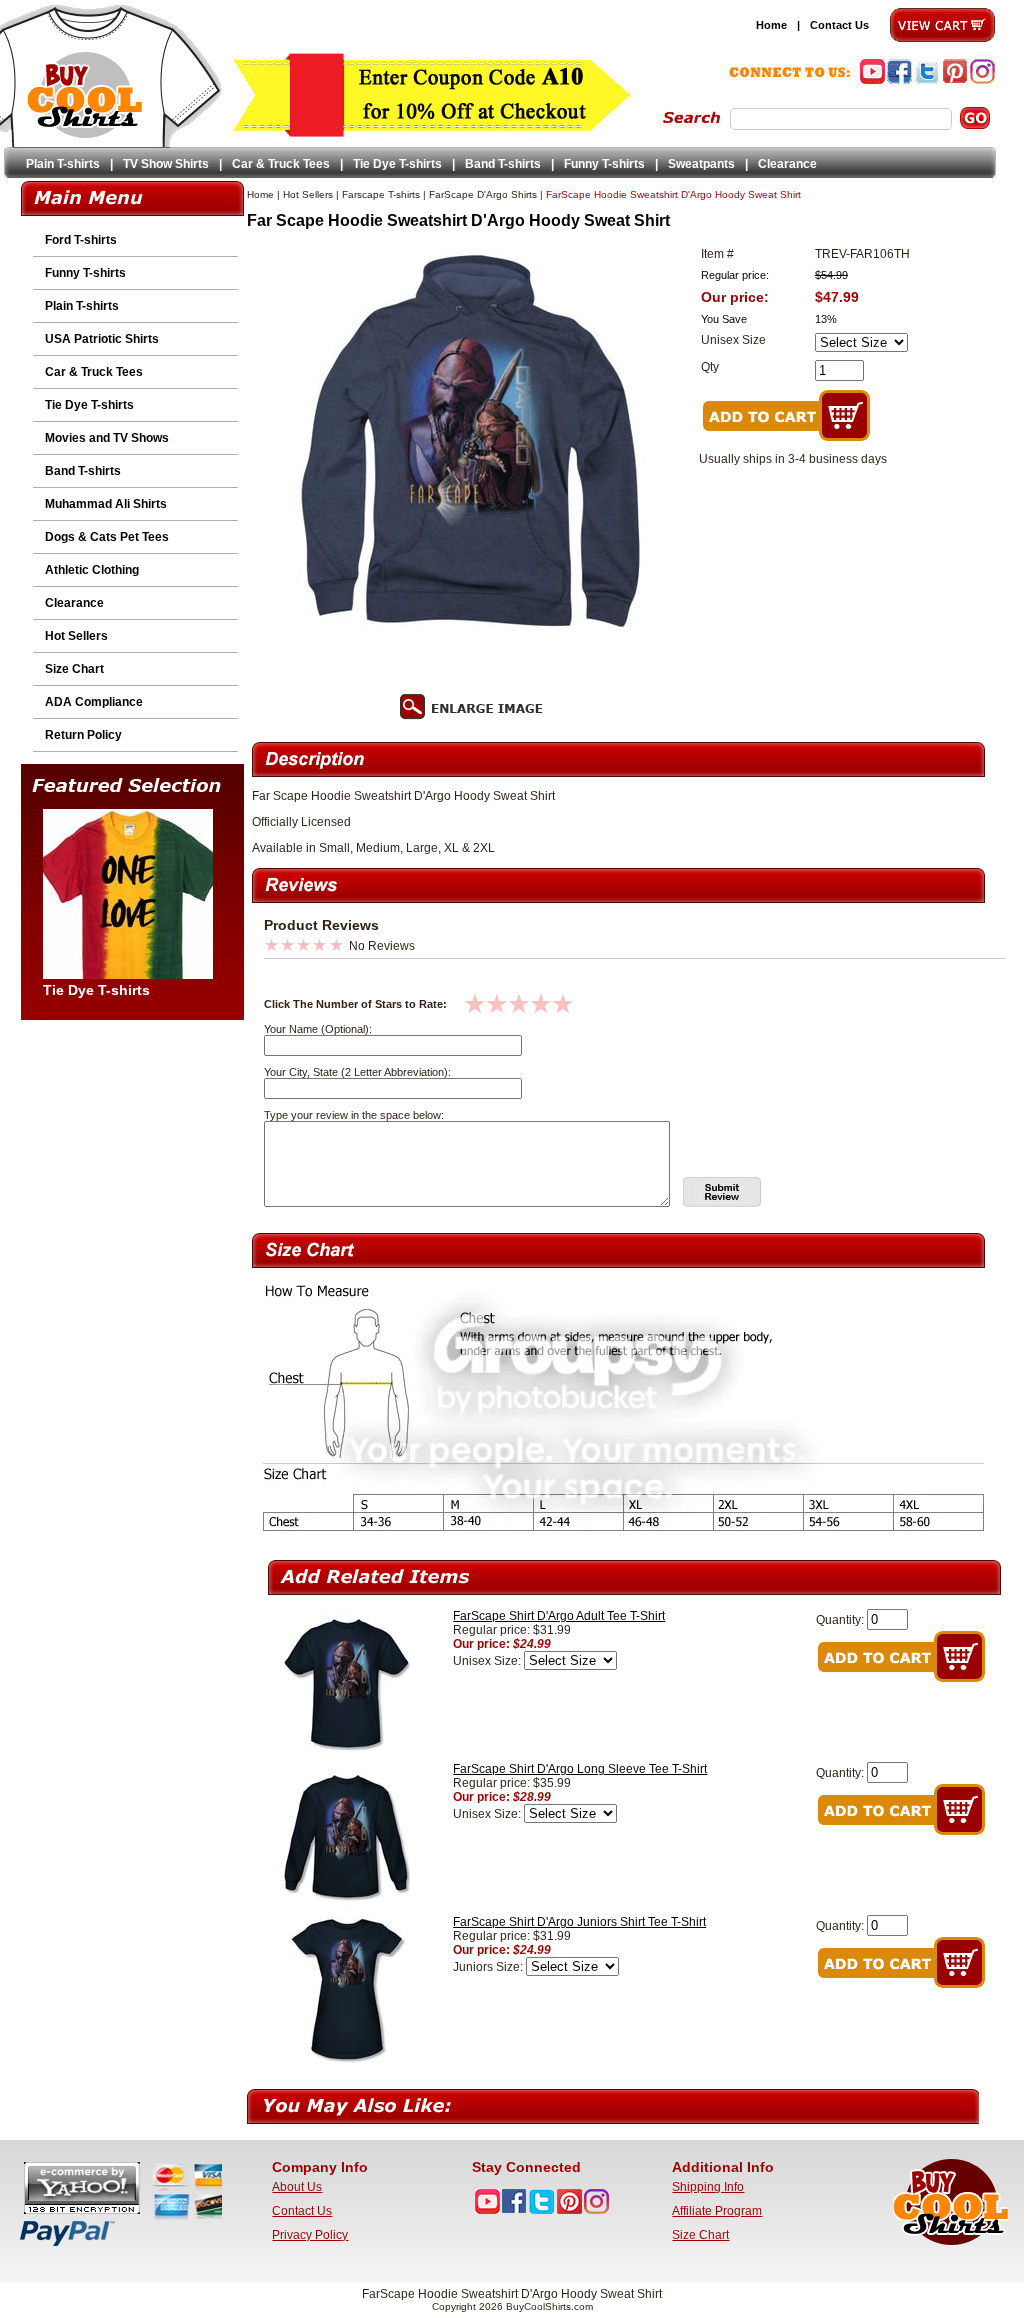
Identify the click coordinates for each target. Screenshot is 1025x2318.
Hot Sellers (76, 636)
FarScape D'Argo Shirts (483, 194)
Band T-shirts (503, 164)
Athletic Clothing (92, 570)
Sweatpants (701, 164)
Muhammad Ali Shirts (106, 504)
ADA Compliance (94, 702)
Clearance (787, 164)
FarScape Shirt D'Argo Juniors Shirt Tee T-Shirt (579, 1922)
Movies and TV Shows (107, 438)
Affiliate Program (717, 2211)
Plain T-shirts (63, 164)
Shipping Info (708, 2187)
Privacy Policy (310, 2235)
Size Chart (74, 669)
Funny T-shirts (604, 164)
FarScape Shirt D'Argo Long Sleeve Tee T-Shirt (580, 1769)
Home (771, 25)
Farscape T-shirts (381, 194)
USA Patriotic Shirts (102, 339)
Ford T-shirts (81, 240)
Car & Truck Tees (281, 164)
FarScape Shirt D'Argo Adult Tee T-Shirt (559, 1616)
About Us (297, 2187)
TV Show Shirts (166, 164)
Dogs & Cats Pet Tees (107, 537)
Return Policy (83, 735)
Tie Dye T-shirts (397, 164)
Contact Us (839, 25)
